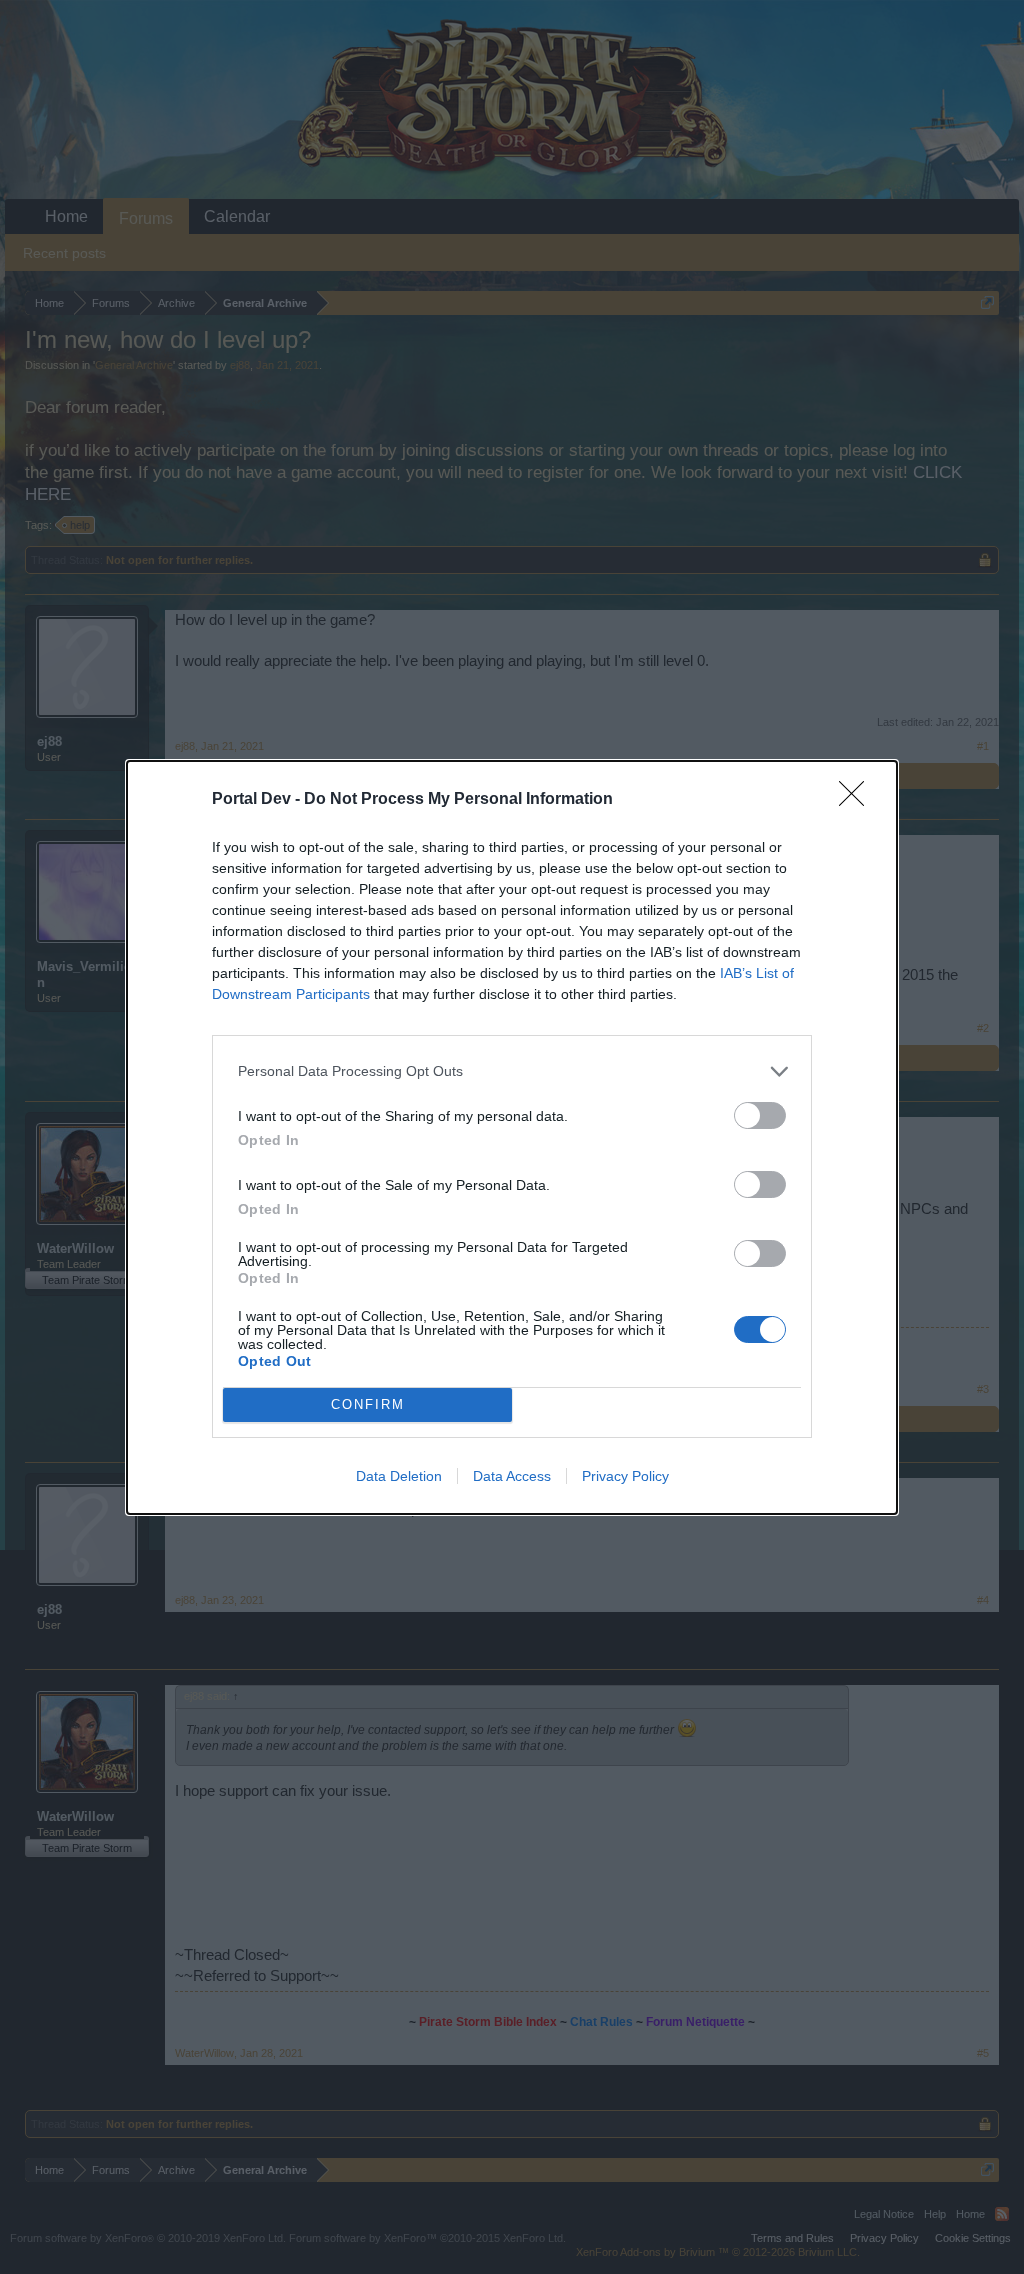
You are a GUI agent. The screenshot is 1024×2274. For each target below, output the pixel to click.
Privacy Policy (625, 1476)
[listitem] (512, 1071)
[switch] (760, 1115)
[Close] (858, 800)
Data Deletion (399, 1476)
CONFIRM (368, 1404)
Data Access (512, 1476)
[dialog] (512, 1137)
